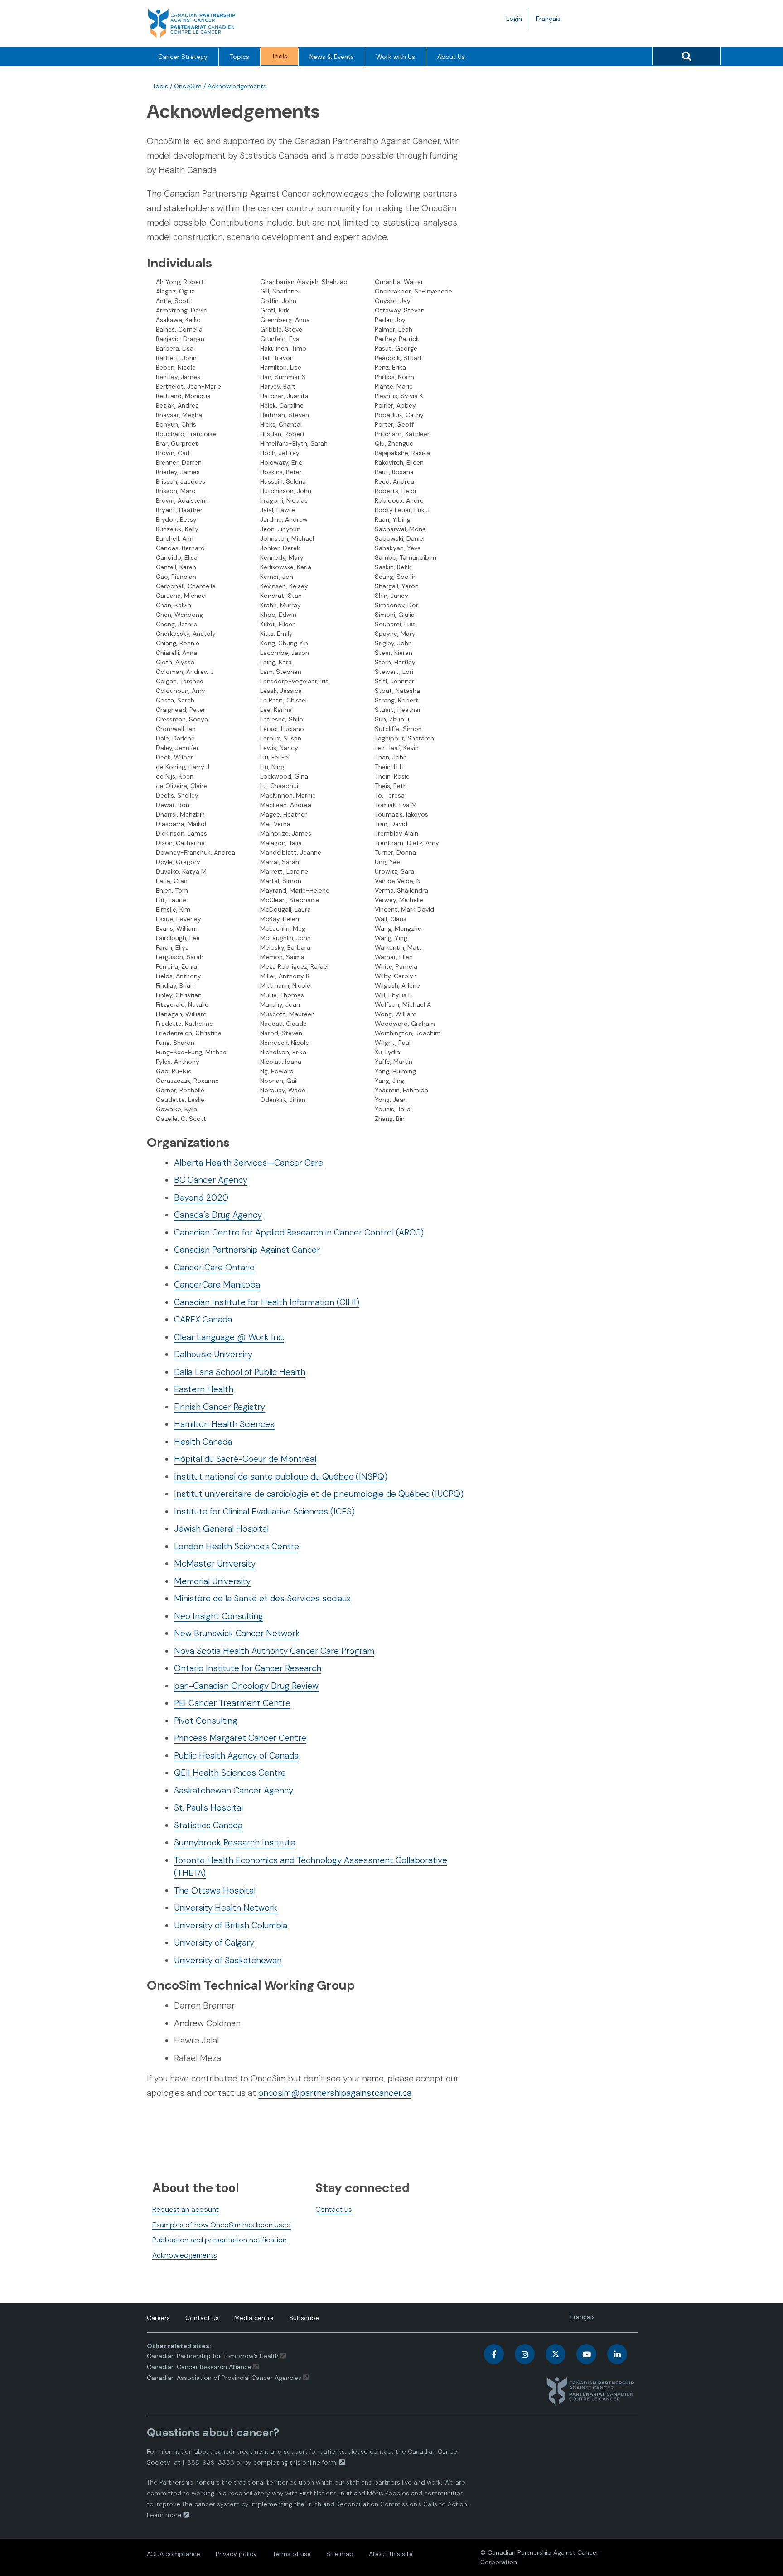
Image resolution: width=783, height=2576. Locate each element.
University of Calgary (214, 1943)
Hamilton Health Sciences (224, 1424)
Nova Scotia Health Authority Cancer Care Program (274, 1651)
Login (514, 19)
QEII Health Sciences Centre (230, 1773)
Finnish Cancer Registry (220, 1407)
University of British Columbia (231, 1925)
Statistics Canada (208, 1825)
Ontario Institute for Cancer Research (248, 1668)
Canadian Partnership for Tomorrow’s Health (214, 2356)
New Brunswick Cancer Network (237, 1633)
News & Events (332, 57)
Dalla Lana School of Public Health (240, 1372)
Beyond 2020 (201, 1198)
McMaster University (215, 1564)
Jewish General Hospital (221, 1529)
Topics (239, 57)
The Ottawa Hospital (215, 1891)
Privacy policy (236, 2554)
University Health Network (226, 1908)
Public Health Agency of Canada (236, 1756)
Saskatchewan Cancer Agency (234, 1790)
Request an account (186, 2209)
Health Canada (203, 1442)
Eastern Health (204, 1389)
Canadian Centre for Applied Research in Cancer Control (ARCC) (299, 1233)
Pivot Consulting (206, 1721)
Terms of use (292, 2554)
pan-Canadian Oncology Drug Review (246, 1686)
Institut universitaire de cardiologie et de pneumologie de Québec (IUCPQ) (319, 1494)
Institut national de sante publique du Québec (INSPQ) (281, 1477)
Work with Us (396, 57)
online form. (320, 2462)
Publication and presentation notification (220, 2240)
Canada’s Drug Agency (218, 1215)
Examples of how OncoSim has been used (222, 2225)
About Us (451, 57)
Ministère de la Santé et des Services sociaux (262, 1598)
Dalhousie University (213, 1354)
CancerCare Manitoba (217, 1285)
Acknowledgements (185, 2255)
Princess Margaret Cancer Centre (240, 1738)
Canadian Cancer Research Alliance (199, 2367)
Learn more (164, 2515)
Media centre (254, 2318)
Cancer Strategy (183, 57)
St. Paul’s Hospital (208, 1808)
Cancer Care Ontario (214, 1267)
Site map (340, 2554)
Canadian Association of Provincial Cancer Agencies (224, 2378)
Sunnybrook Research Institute (235, 1843)
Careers (158, 2318)
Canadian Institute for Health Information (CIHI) (267, 1302)
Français (552, 22)
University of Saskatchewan (228, 1960)
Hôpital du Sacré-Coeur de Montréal (245, 1459)
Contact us (334, 2209)
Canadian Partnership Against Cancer (247, 1250)
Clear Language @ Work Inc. (229, 1337)
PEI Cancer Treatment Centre (232, 1703)
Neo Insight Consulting (219, 1616)
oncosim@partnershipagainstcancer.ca (335, 2093)
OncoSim (188, 86)
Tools (279, 56)
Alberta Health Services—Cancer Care (249, 1163)
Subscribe (304, 2318)
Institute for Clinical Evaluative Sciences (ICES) (264, 1511)
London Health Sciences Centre (237, 1546)
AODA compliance (174, 2554)
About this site (391, 2554)
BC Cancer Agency (211, 1180)
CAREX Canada (203, 1319)
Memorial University (212, 1581)
